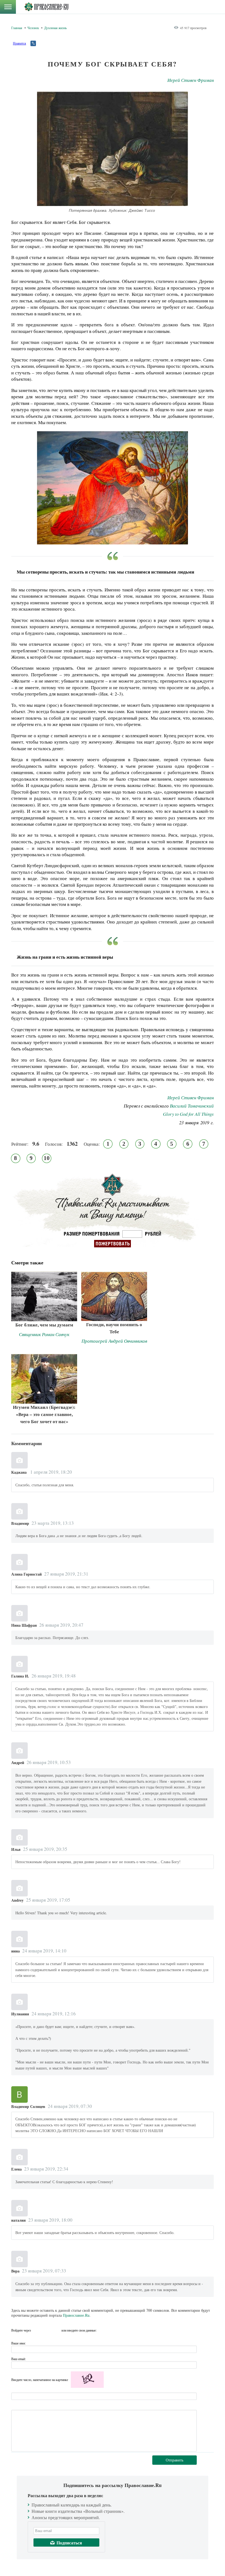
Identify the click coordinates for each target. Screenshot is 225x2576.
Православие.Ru (76, 2315)
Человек (33, 28)
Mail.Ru (57, 2330)
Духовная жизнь (55, 28)
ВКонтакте (37, 2330)
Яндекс (47, 2330)
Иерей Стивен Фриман (191, 80)
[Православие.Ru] (46, 7)
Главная (17, 28)
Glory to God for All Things (188, 1114)
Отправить (175, 2460)
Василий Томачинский (192, 1106)
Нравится (19, 43)
